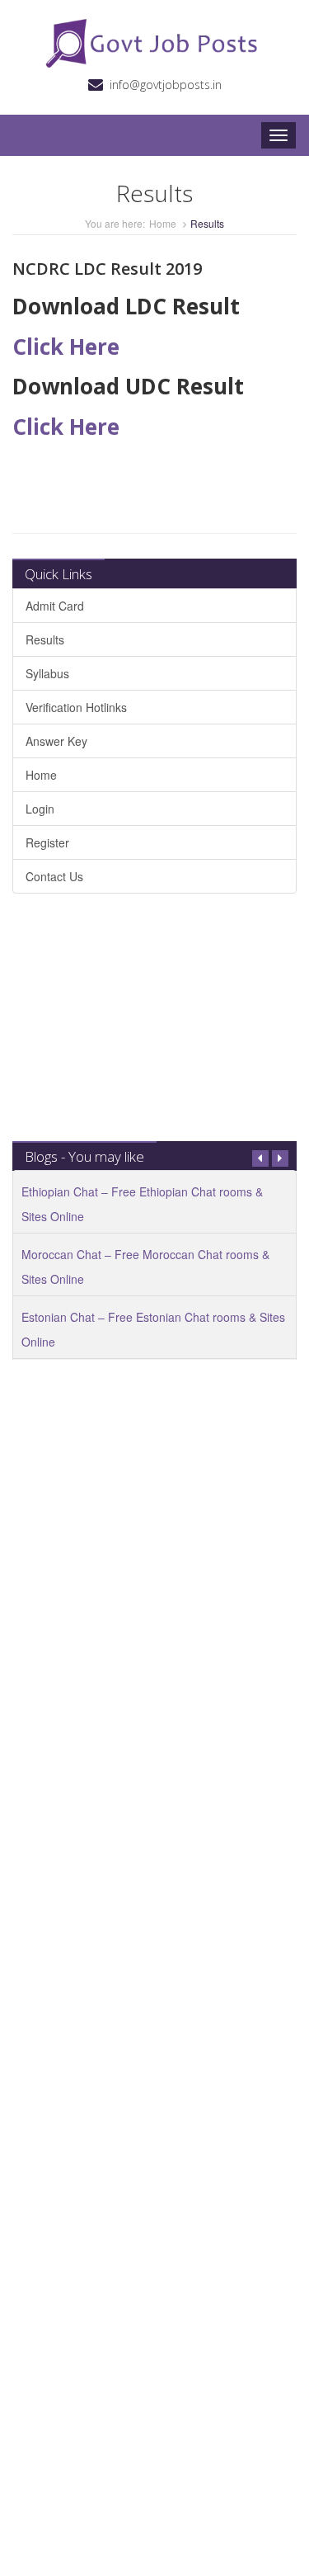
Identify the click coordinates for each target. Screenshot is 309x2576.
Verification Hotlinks (76, 707)
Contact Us (54, 876)
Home (163, 223)
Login (40, 809)
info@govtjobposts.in (166, 85)
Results (45, 639)
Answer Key (56, 741)
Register (47, 842)
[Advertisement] (154, 1026)
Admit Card (55, 606)
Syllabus (47, 673)
